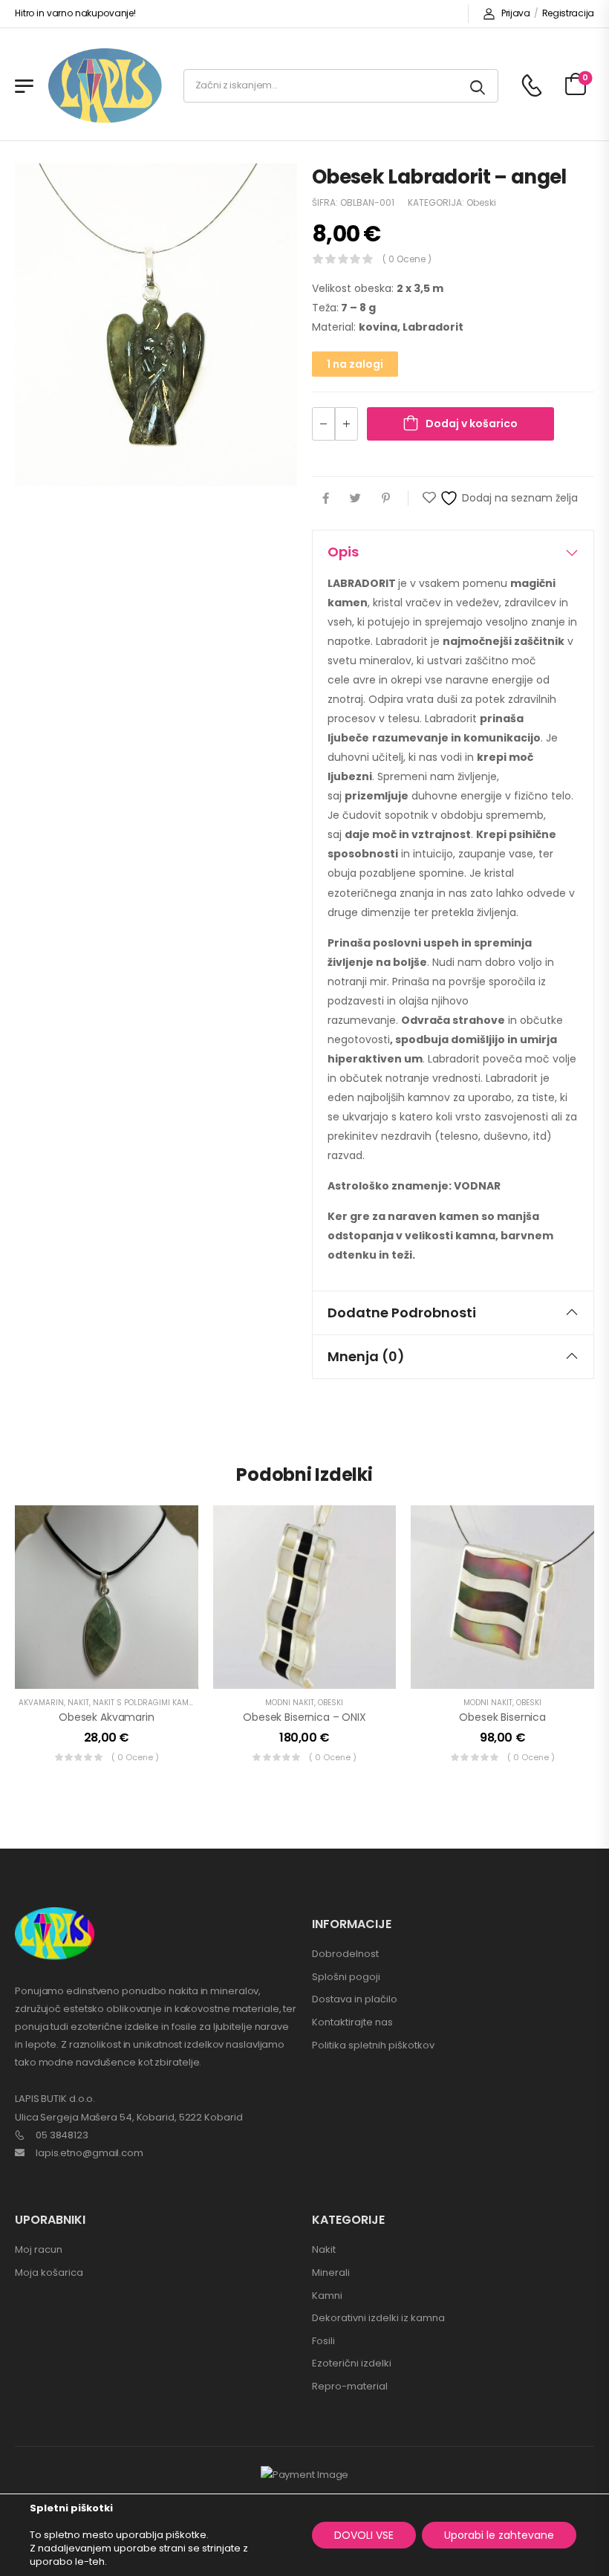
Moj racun (39, 2249)
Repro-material (350, 2386)
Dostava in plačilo (355, 1999)
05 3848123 (62, 2135)
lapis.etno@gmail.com (89, 2153)
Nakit (78, 1703)
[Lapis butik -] (105, 86)
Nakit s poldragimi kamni (145, 1703)
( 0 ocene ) (407, 259)
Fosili (323, 2341)
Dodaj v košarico (472, 424)
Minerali (331, 2272)
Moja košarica (49, 2272)
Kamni (327, 2296)
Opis (343, 552)
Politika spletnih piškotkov (373, 2045)
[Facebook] (326, 498)
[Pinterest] (386, 498)
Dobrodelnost (345, 1954)
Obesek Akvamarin (107, 1717)
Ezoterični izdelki (352, 2363)
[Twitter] (355, 498)
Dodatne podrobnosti (402, 1313)
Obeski (481, 202)
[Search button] (479, 86)
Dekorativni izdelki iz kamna (378, 2318)
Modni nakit (290, 1703)
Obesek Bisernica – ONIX (304, 1717)
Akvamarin (41, 1703)
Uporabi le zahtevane (499, 2535)
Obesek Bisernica (502, 1717)
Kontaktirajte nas (352, 2022)
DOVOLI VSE (364, 2535)
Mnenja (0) (366, 1356)
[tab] (453, 552)
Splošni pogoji (346, 1977)
